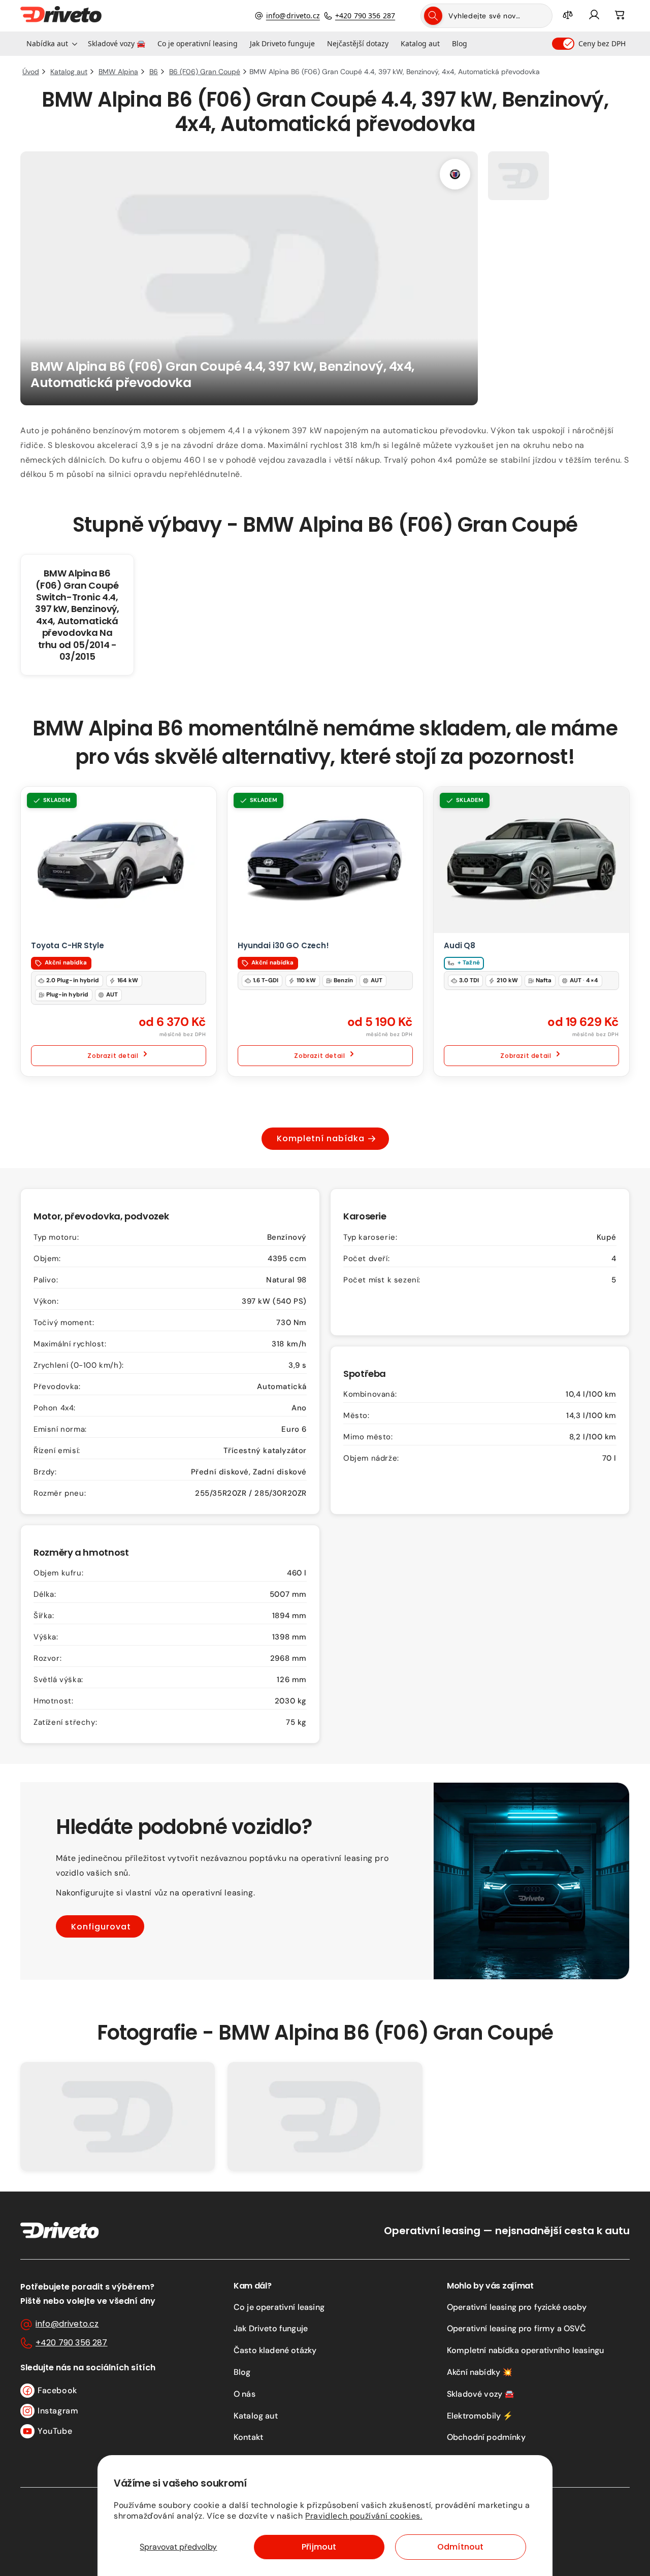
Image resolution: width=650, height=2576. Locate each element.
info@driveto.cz (293, 15)
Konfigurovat (101, 1927)
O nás (245, 2394)
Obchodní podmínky (486, 2437)
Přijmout (319, 2547)
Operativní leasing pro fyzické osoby (517, 2307)
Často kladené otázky (275, 2350)
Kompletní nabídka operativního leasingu (525, 2350)
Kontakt (248, 2437)
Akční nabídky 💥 (480, 2372)
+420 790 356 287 (365, 15)
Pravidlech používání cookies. (364, 2516)
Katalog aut (256, 2416)
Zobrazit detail (113, 1056)
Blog (242, 2372)
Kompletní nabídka (321, 1138)
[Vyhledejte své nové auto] (433, 16)
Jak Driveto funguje (271, 2328)
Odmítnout (460, 2547)
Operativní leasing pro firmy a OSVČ (517, 2328)
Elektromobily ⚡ (480, 2416)
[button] (51, 44)
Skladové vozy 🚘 (481, 2394)
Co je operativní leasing (279, 2307)
